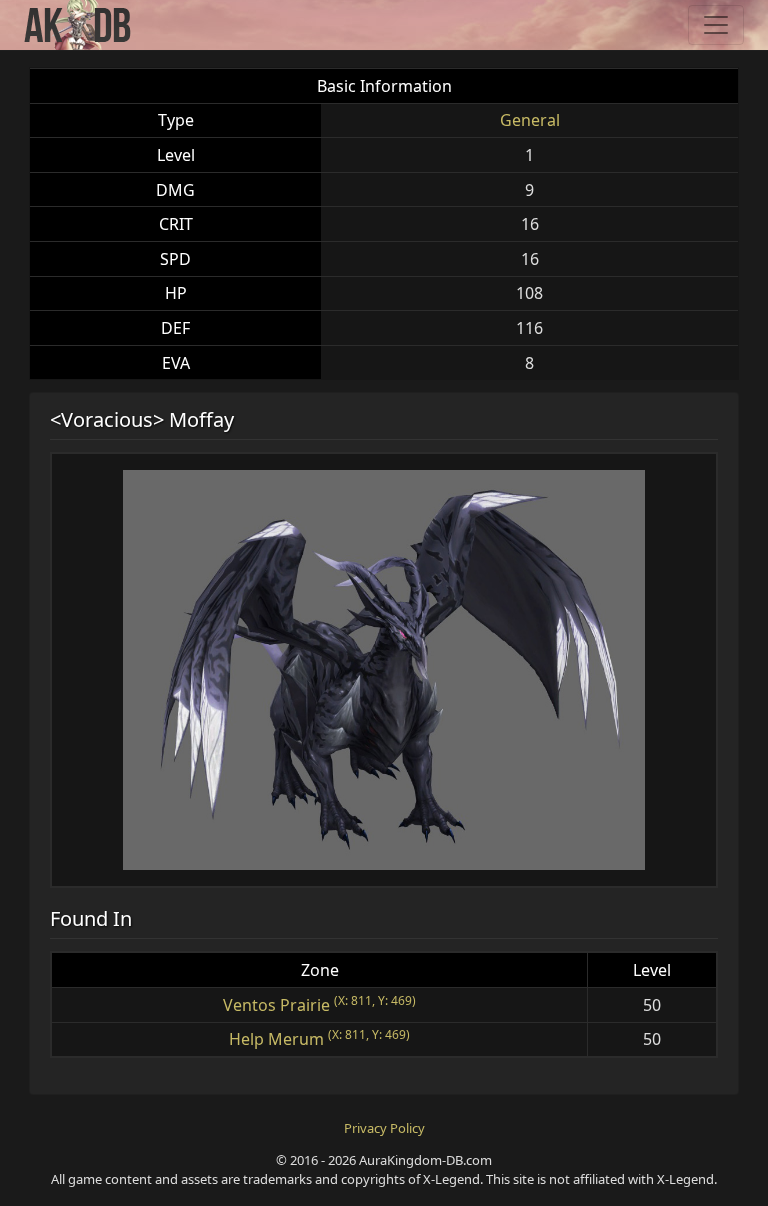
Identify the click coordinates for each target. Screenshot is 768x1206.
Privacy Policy (384, 1128)
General (530, 120)
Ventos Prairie (276, 1005)
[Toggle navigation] (716, 25)
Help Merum (276, 1039)
